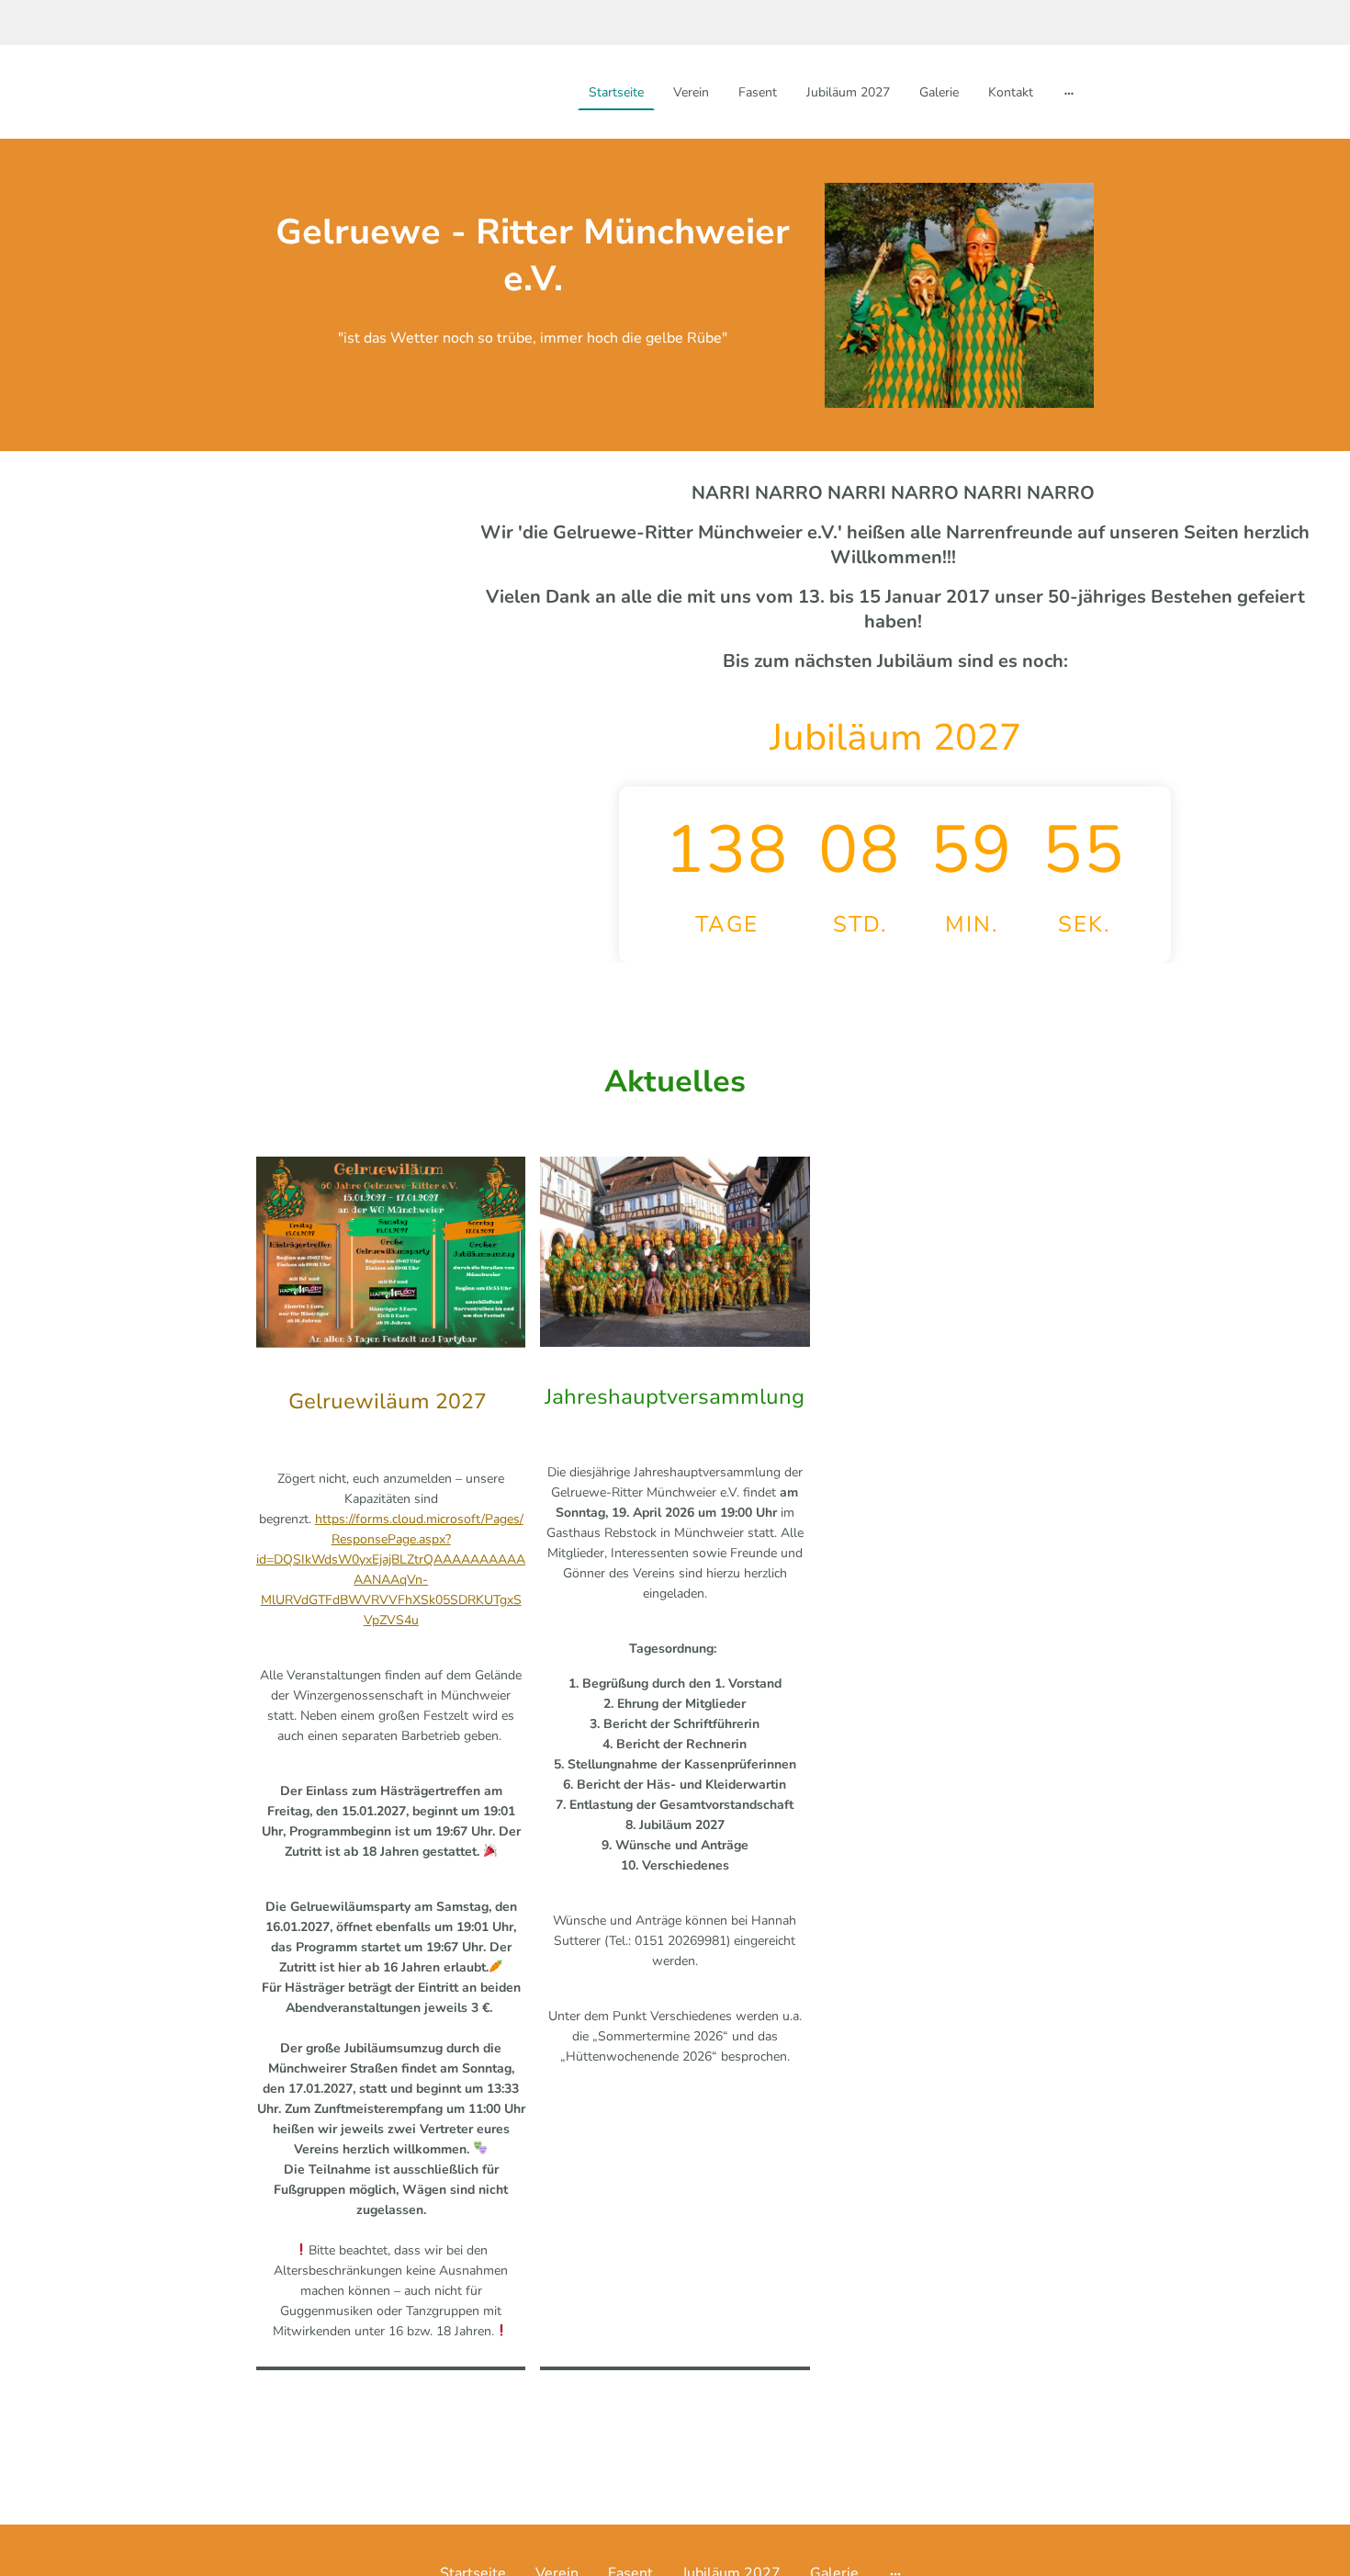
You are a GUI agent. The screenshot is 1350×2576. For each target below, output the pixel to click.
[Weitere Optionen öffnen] (1069, 92)
